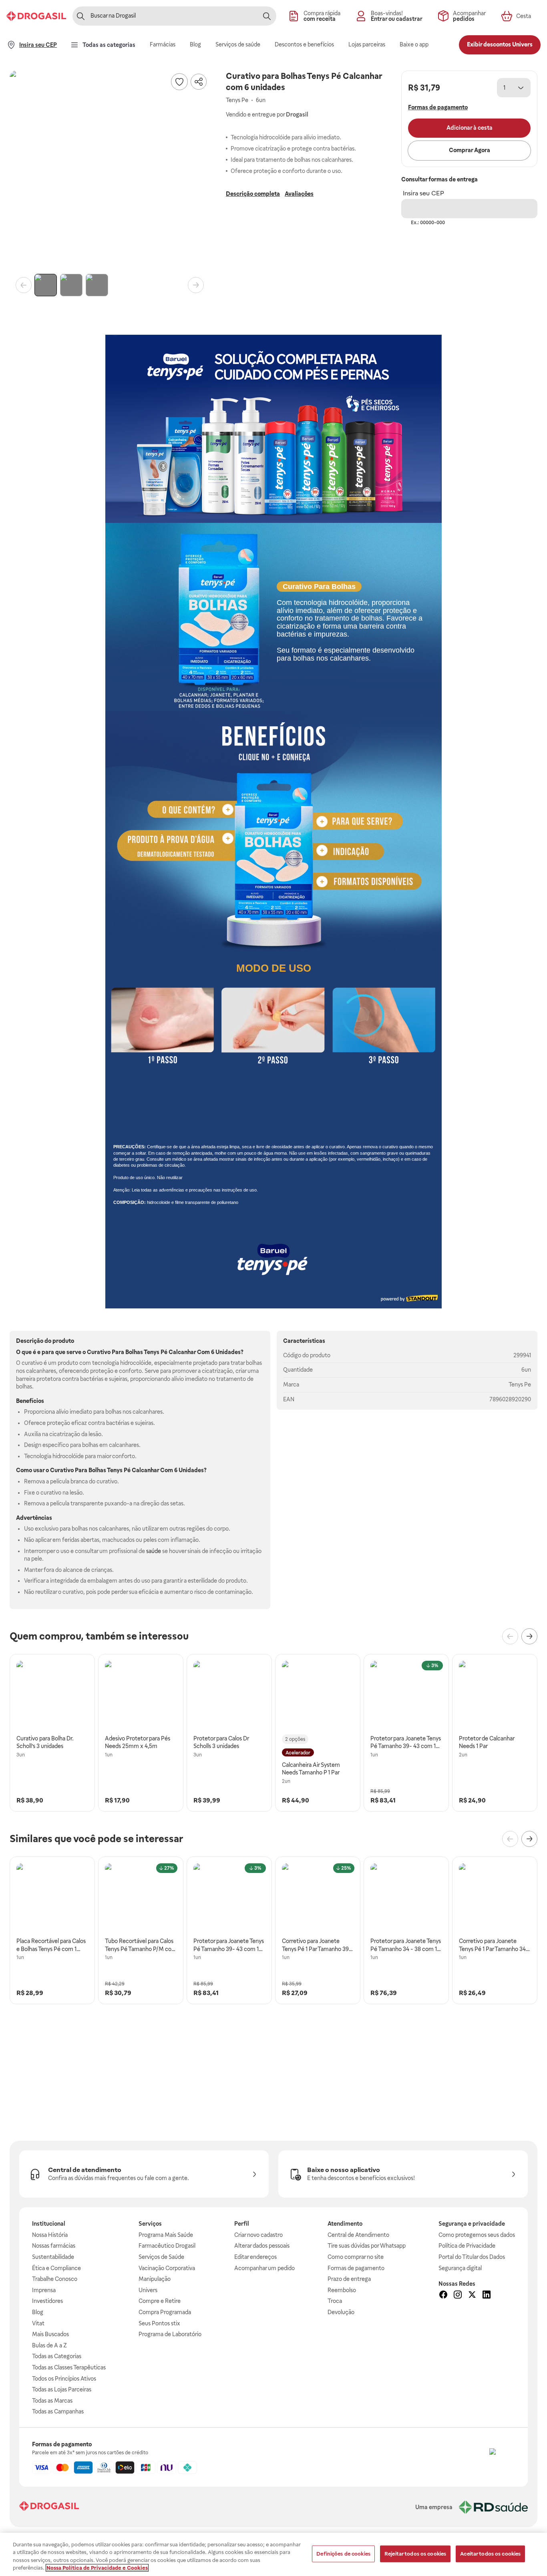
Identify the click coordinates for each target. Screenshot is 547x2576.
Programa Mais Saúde (166, 2235)
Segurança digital (460, 2268)
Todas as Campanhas (58, 2411)
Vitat (38, 2323)
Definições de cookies (343, 2554)
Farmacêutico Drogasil (167, 2246)
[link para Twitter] (472, 2296)
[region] (273, 2554)
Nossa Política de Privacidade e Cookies (97, 2568)
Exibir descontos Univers (500, 44)
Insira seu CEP (423, 193)
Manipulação (155, 2279)
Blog (38, 2312)
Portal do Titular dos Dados (472, 2257)
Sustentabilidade (53, 2257)
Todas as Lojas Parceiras (62, 2389)
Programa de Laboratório (170, 2334)
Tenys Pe (520, 1384)
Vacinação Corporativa (167, 2268)
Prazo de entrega (349, 2279)
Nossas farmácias (54, 2246)
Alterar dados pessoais (262, 2246)
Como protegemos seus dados (477, 2235)
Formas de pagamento (356, 2268)
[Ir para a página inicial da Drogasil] (36, 16)
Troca (335, 2301)
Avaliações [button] (299, 194)
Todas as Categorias (57, 2356)
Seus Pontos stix (159, 2323)
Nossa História (50, 2235)
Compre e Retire (160, 2301)
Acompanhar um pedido (264, 2268)
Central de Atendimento (358, 2235)
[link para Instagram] (458, 2296)
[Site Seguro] (502, 2461)
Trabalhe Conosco (55, 2279)
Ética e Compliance (56, 2268)
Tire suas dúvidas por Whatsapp (367, 2246)
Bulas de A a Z (49, 2345)
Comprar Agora (470, 150)
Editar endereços (255, 2257)
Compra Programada (165, 2312)
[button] (110, 171)
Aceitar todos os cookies (490, 2554)
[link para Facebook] (443, 2296)
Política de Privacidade (467, 2246)
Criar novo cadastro (258, 2235)
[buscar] (267, 16)
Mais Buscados (50, 2334)
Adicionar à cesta (470, 128)
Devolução (341, 2312)
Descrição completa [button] (253, 194)
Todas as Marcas (52, 2401)
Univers (148, 2290)
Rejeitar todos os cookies (415, 2554)
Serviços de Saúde (161, 2257)
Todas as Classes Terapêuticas (69, 2367)
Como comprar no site (356, 2257)
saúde (154, 1551)
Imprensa (44, 2290)
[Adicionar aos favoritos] (179, 82)
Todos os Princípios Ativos (64, 2379)
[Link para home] (49, 2507)
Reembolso (342, 2290)
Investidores (47, 2301)
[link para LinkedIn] (487, 2296)
